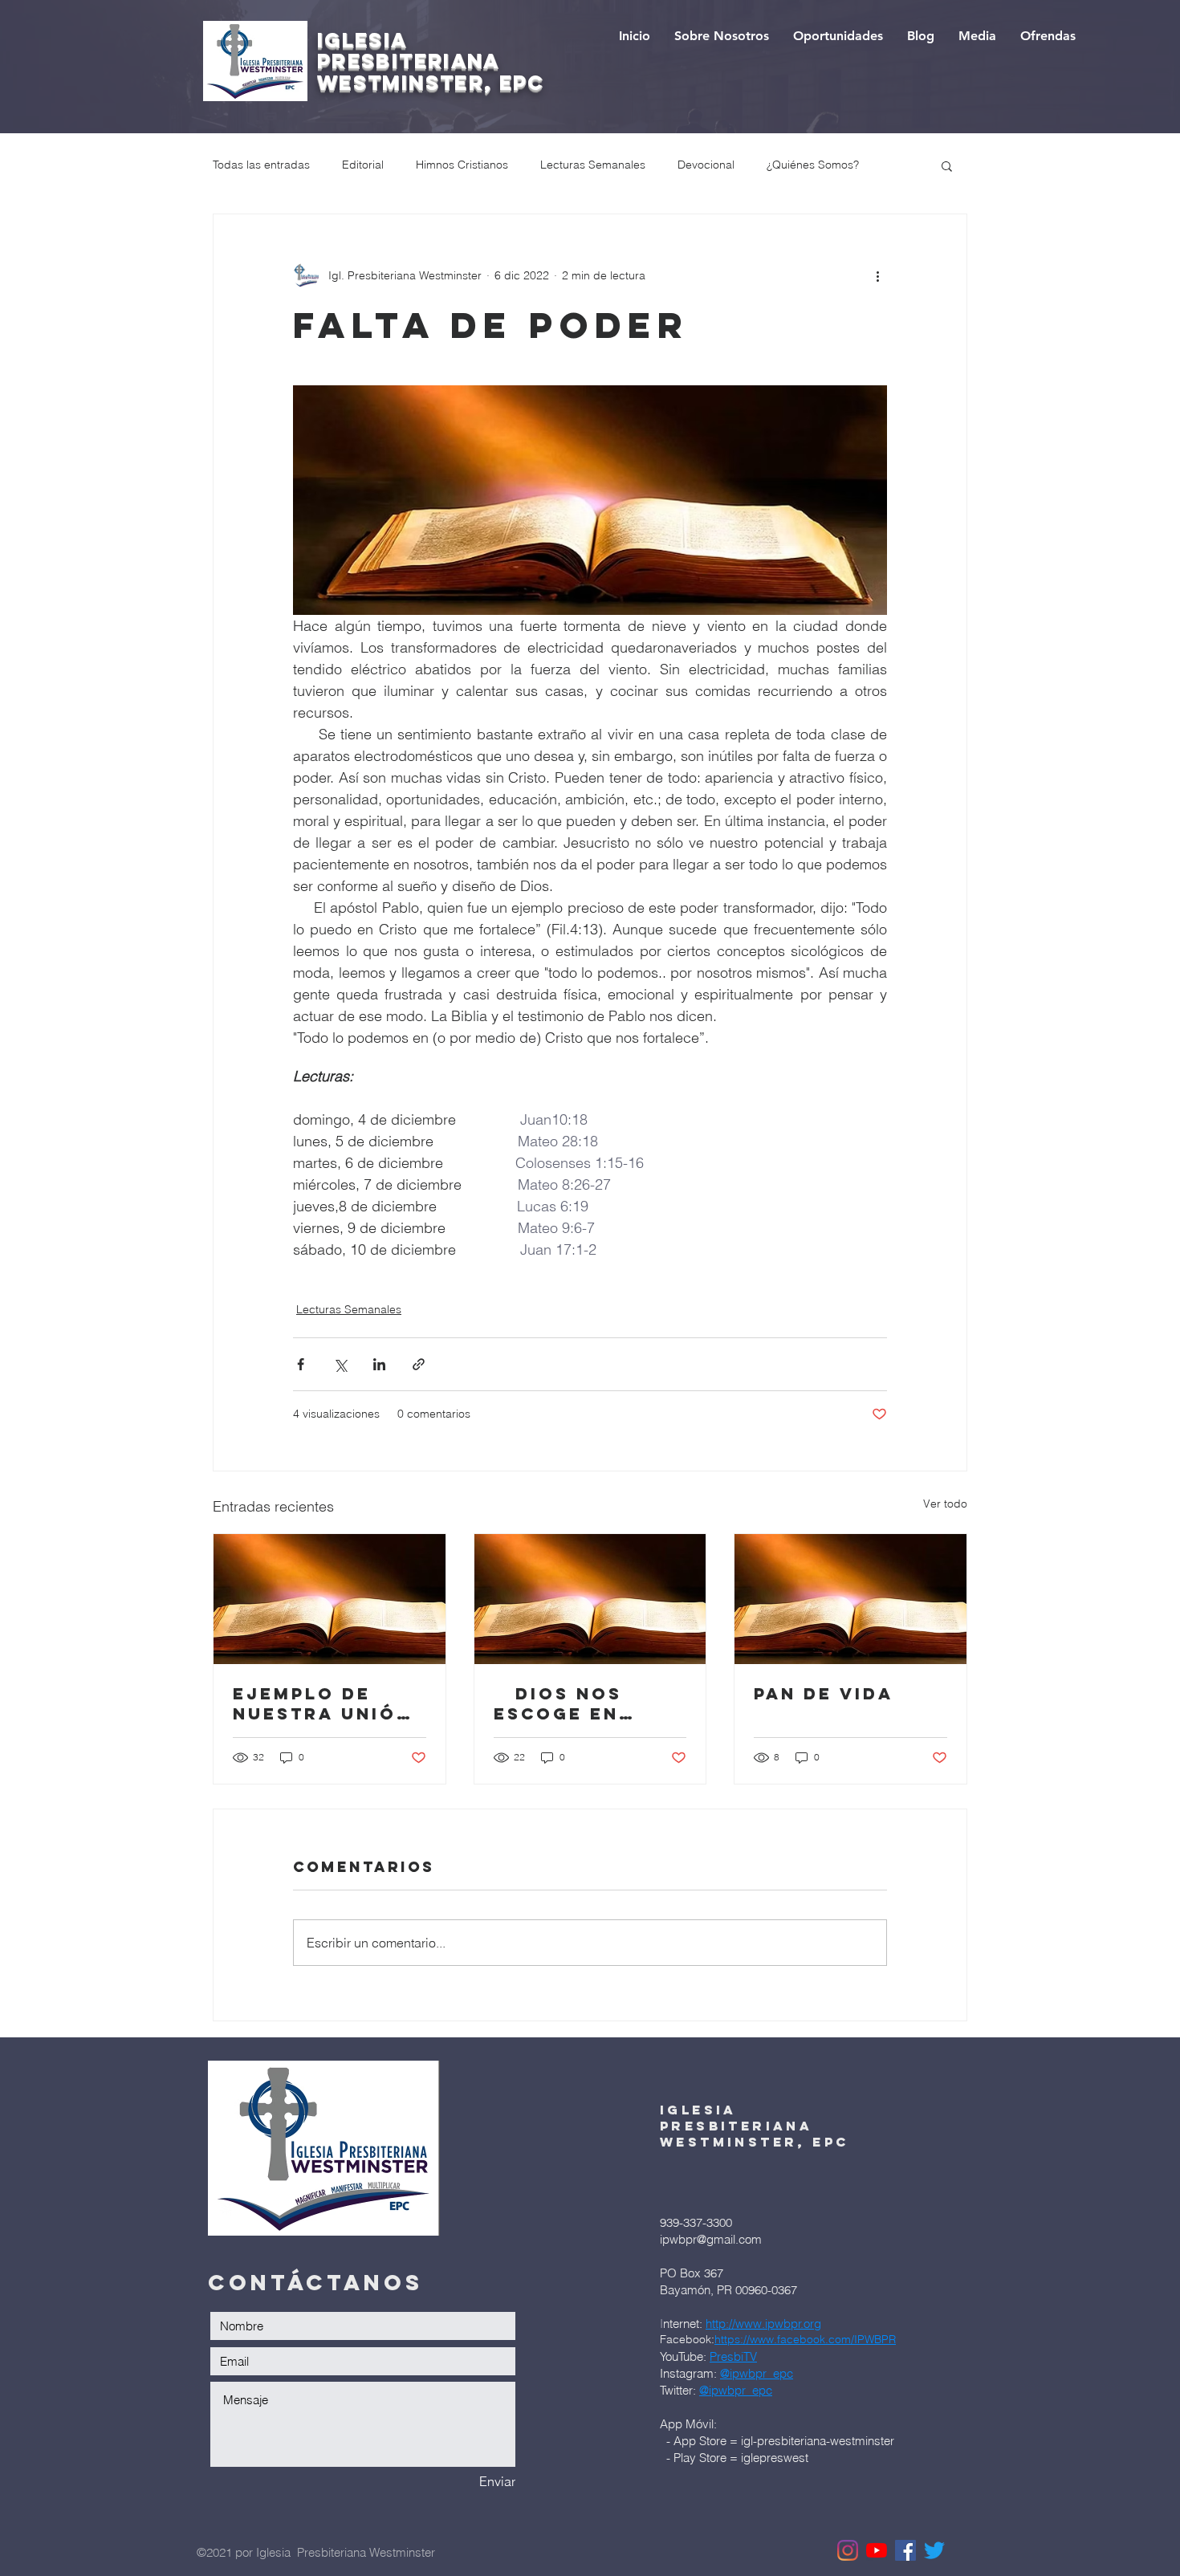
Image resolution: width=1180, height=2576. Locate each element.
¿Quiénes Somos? (813, 165)
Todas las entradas (261, 165)
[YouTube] (877, 2550)
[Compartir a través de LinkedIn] (379, 1364)
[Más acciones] (877, 275)
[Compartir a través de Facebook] (301, 1364)
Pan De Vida (824, 1693)
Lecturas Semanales (593, 165)
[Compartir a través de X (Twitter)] (340, 1364)
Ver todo (945, 1504)
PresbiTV (733, 2356)
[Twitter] (934, 2550)
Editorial (363, 165)
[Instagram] (848, 2550)
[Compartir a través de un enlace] (419, 1364)
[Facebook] (905, 2550)
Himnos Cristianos (462, 165)
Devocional (706, 165)
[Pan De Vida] (850, 1599)
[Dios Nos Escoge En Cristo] (590, 1599)
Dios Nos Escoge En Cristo (558, 1703)
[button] (947, 165)
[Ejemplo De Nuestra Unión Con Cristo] (330, 1599)
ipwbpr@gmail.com (711, 2239)
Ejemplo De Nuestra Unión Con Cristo (322, 1703)
